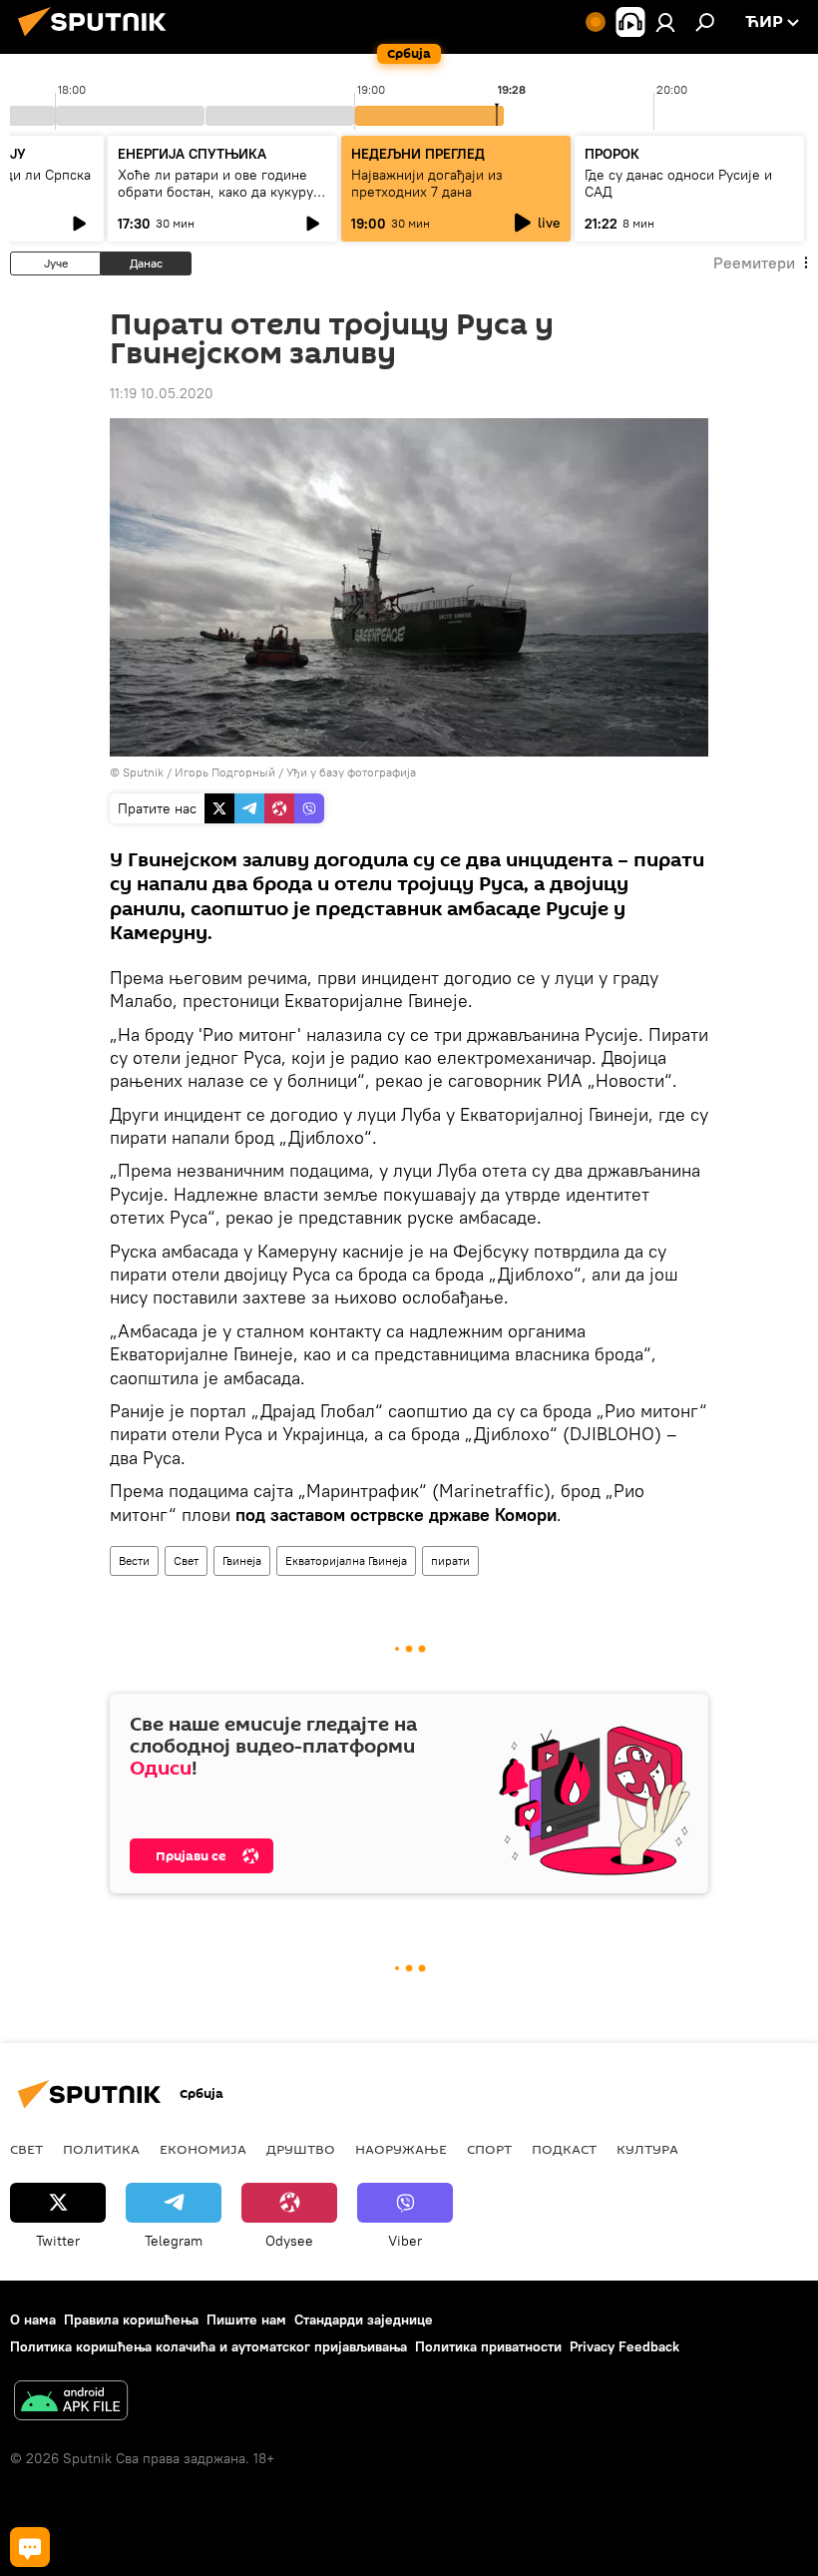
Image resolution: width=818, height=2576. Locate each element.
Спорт (489, 2149)
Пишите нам (246, 2319)
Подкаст (564, 2149)
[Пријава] (665, 22)
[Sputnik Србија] (98, 39)
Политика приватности (488, 2346)
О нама (33, 2319)
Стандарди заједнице (364, 2319)
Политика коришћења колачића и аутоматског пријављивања (208, 2346)
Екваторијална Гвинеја (346, 1560)
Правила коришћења (131, 2319)
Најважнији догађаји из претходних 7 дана (427, 183)
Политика (101, 2149)
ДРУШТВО (301, 2149)
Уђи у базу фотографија (351, 772)
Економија (203, 2149)
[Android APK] (71, 2403)
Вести (134, 1560)
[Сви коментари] (30, 2547)
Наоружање (401, 2149)
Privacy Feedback (624, 2346)
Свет (186, 1560)
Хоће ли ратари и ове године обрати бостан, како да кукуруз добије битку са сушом (219, 192)
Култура (647, 2149)
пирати (450, 1560)
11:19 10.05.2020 (162, 393)
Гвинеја (242, 1560)
